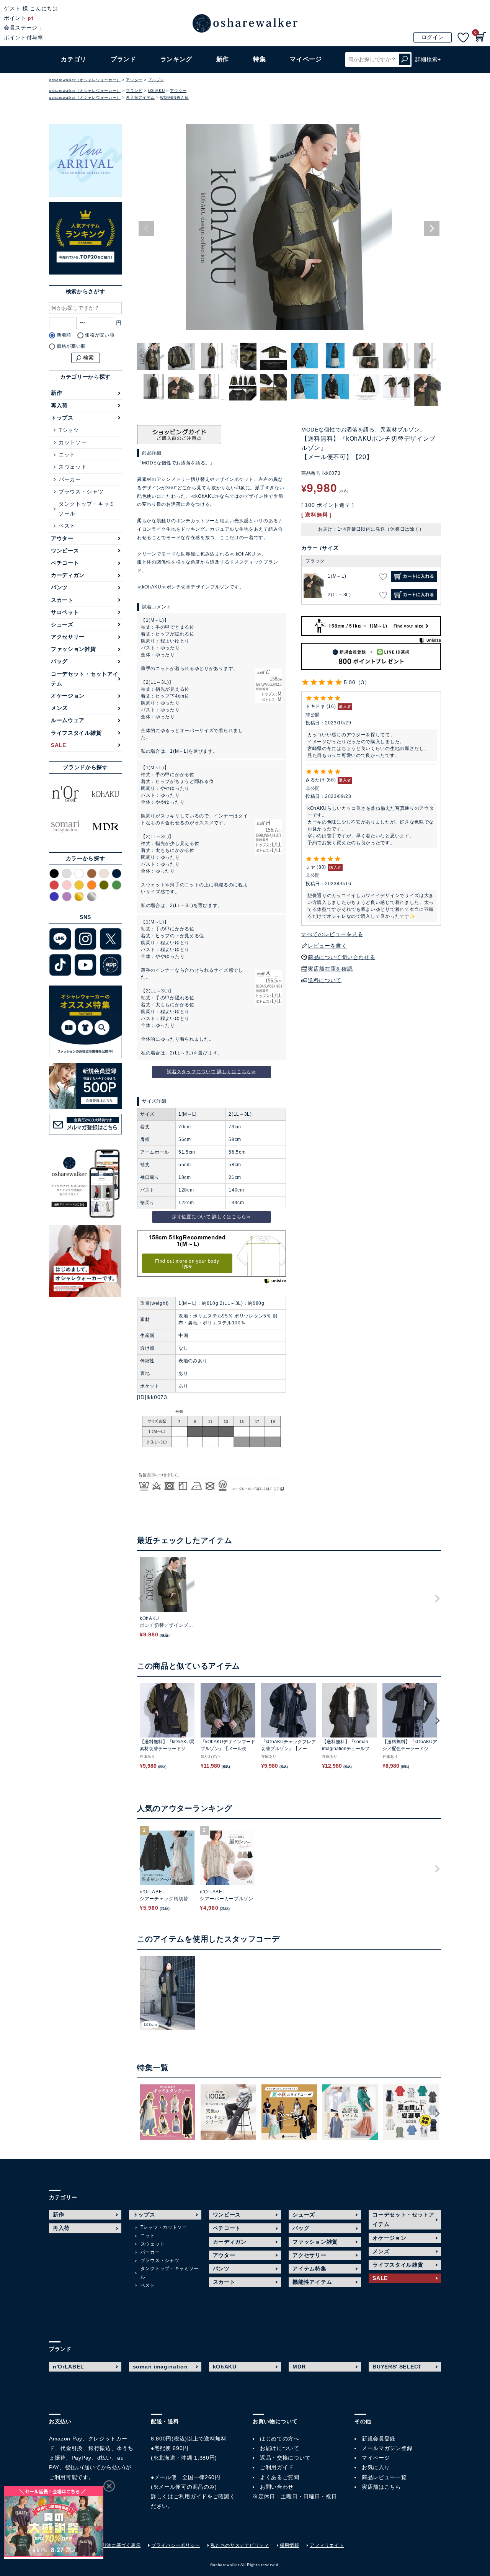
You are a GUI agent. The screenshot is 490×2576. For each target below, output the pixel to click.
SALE (59, 745)
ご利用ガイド (190, 2496)
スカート (62, 600)
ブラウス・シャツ (81, 492)
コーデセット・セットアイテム (85, 679)
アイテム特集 (309, 2269)
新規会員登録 (379, 2439)
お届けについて (280, 2448)
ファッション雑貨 (73, 649)
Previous (146, 229)
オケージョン (68, 696)
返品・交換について (285, 2458)
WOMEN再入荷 (174, 97)
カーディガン (68, 575)
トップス (62, 418)
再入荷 (59, 405)
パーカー (70, 479)
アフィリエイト (327, 2545)
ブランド (134, 91)
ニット (67, 454)
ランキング (176, 59)
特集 (259, 59)
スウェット (73, 467)
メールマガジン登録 (387, 2448)
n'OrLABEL (68, 2367)
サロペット (65, 612)
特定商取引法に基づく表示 (111, 2545)
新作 (223, 59)
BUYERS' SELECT (397, 2367)
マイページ (376, 2458)
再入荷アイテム (140, 97)
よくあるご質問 (280, 2477)
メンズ (59, 708)
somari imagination (160, 2367)
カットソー (73, 442)
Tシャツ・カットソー (164, 2227)
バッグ (59, 661)
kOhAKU (156, 91)
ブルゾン (156, 80)
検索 (405, 60)
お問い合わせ (277, 2487)
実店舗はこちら (381, 2487)
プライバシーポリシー (176, 2545)
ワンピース (65, 551)
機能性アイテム (312, 2282)
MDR (299, 2367)
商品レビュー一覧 (384, 2477)
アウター (134, 80)
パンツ (59, 587)
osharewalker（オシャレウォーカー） (85, 80)
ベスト (67, 526)
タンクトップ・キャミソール (87, 509)
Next (432, 229)
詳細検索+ (428, 59)
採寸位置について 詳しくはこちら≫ (212, 1217)
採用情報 (290, 2545)
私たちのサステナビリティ (240, 2545)
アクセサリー (68, 637)
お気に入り (376, 2467)
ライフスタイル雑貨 (76, 733)
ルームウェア (68, 720)
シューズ (62, 624)
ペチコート (65, 563)
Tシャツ (69, 430)
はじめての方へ (280, 2439)
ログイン (433, 37)
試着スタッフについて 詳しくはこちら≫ (211, 1072)
